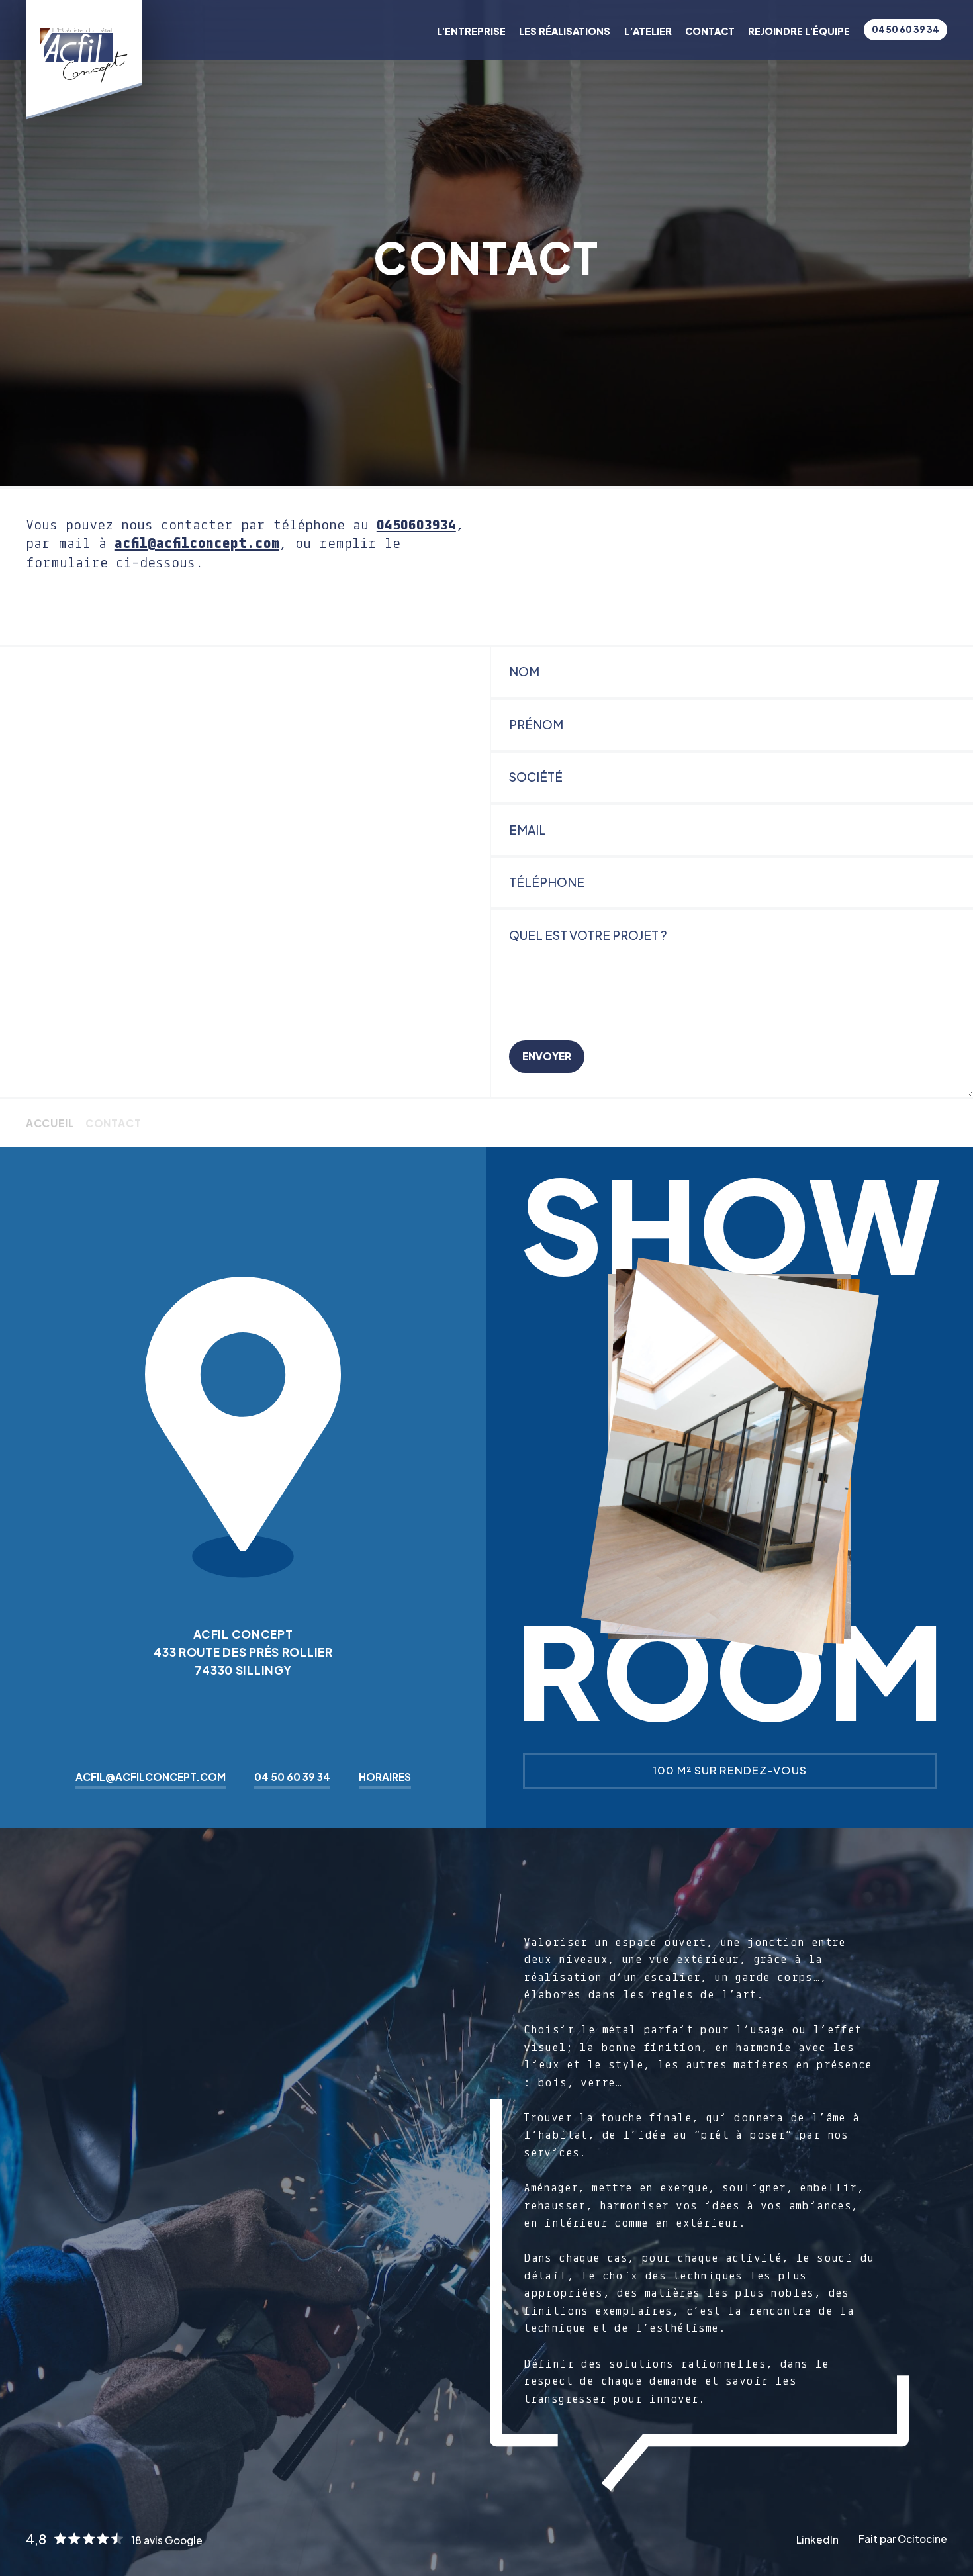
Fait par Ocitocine (903, 2539)
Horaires (385, 1777)
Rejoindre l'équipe (799, 31)
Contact (710, 31)
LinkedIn (817, 2539)
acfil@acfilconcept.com (197, 543)
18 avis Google (167, 2540)
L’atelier (648, 31)
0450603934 (416, 524)
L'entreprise (471, 31)
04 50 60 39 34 (905, 29)
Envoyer (547, 1056)
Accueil (50, 1123)
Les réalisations (565, 31)
